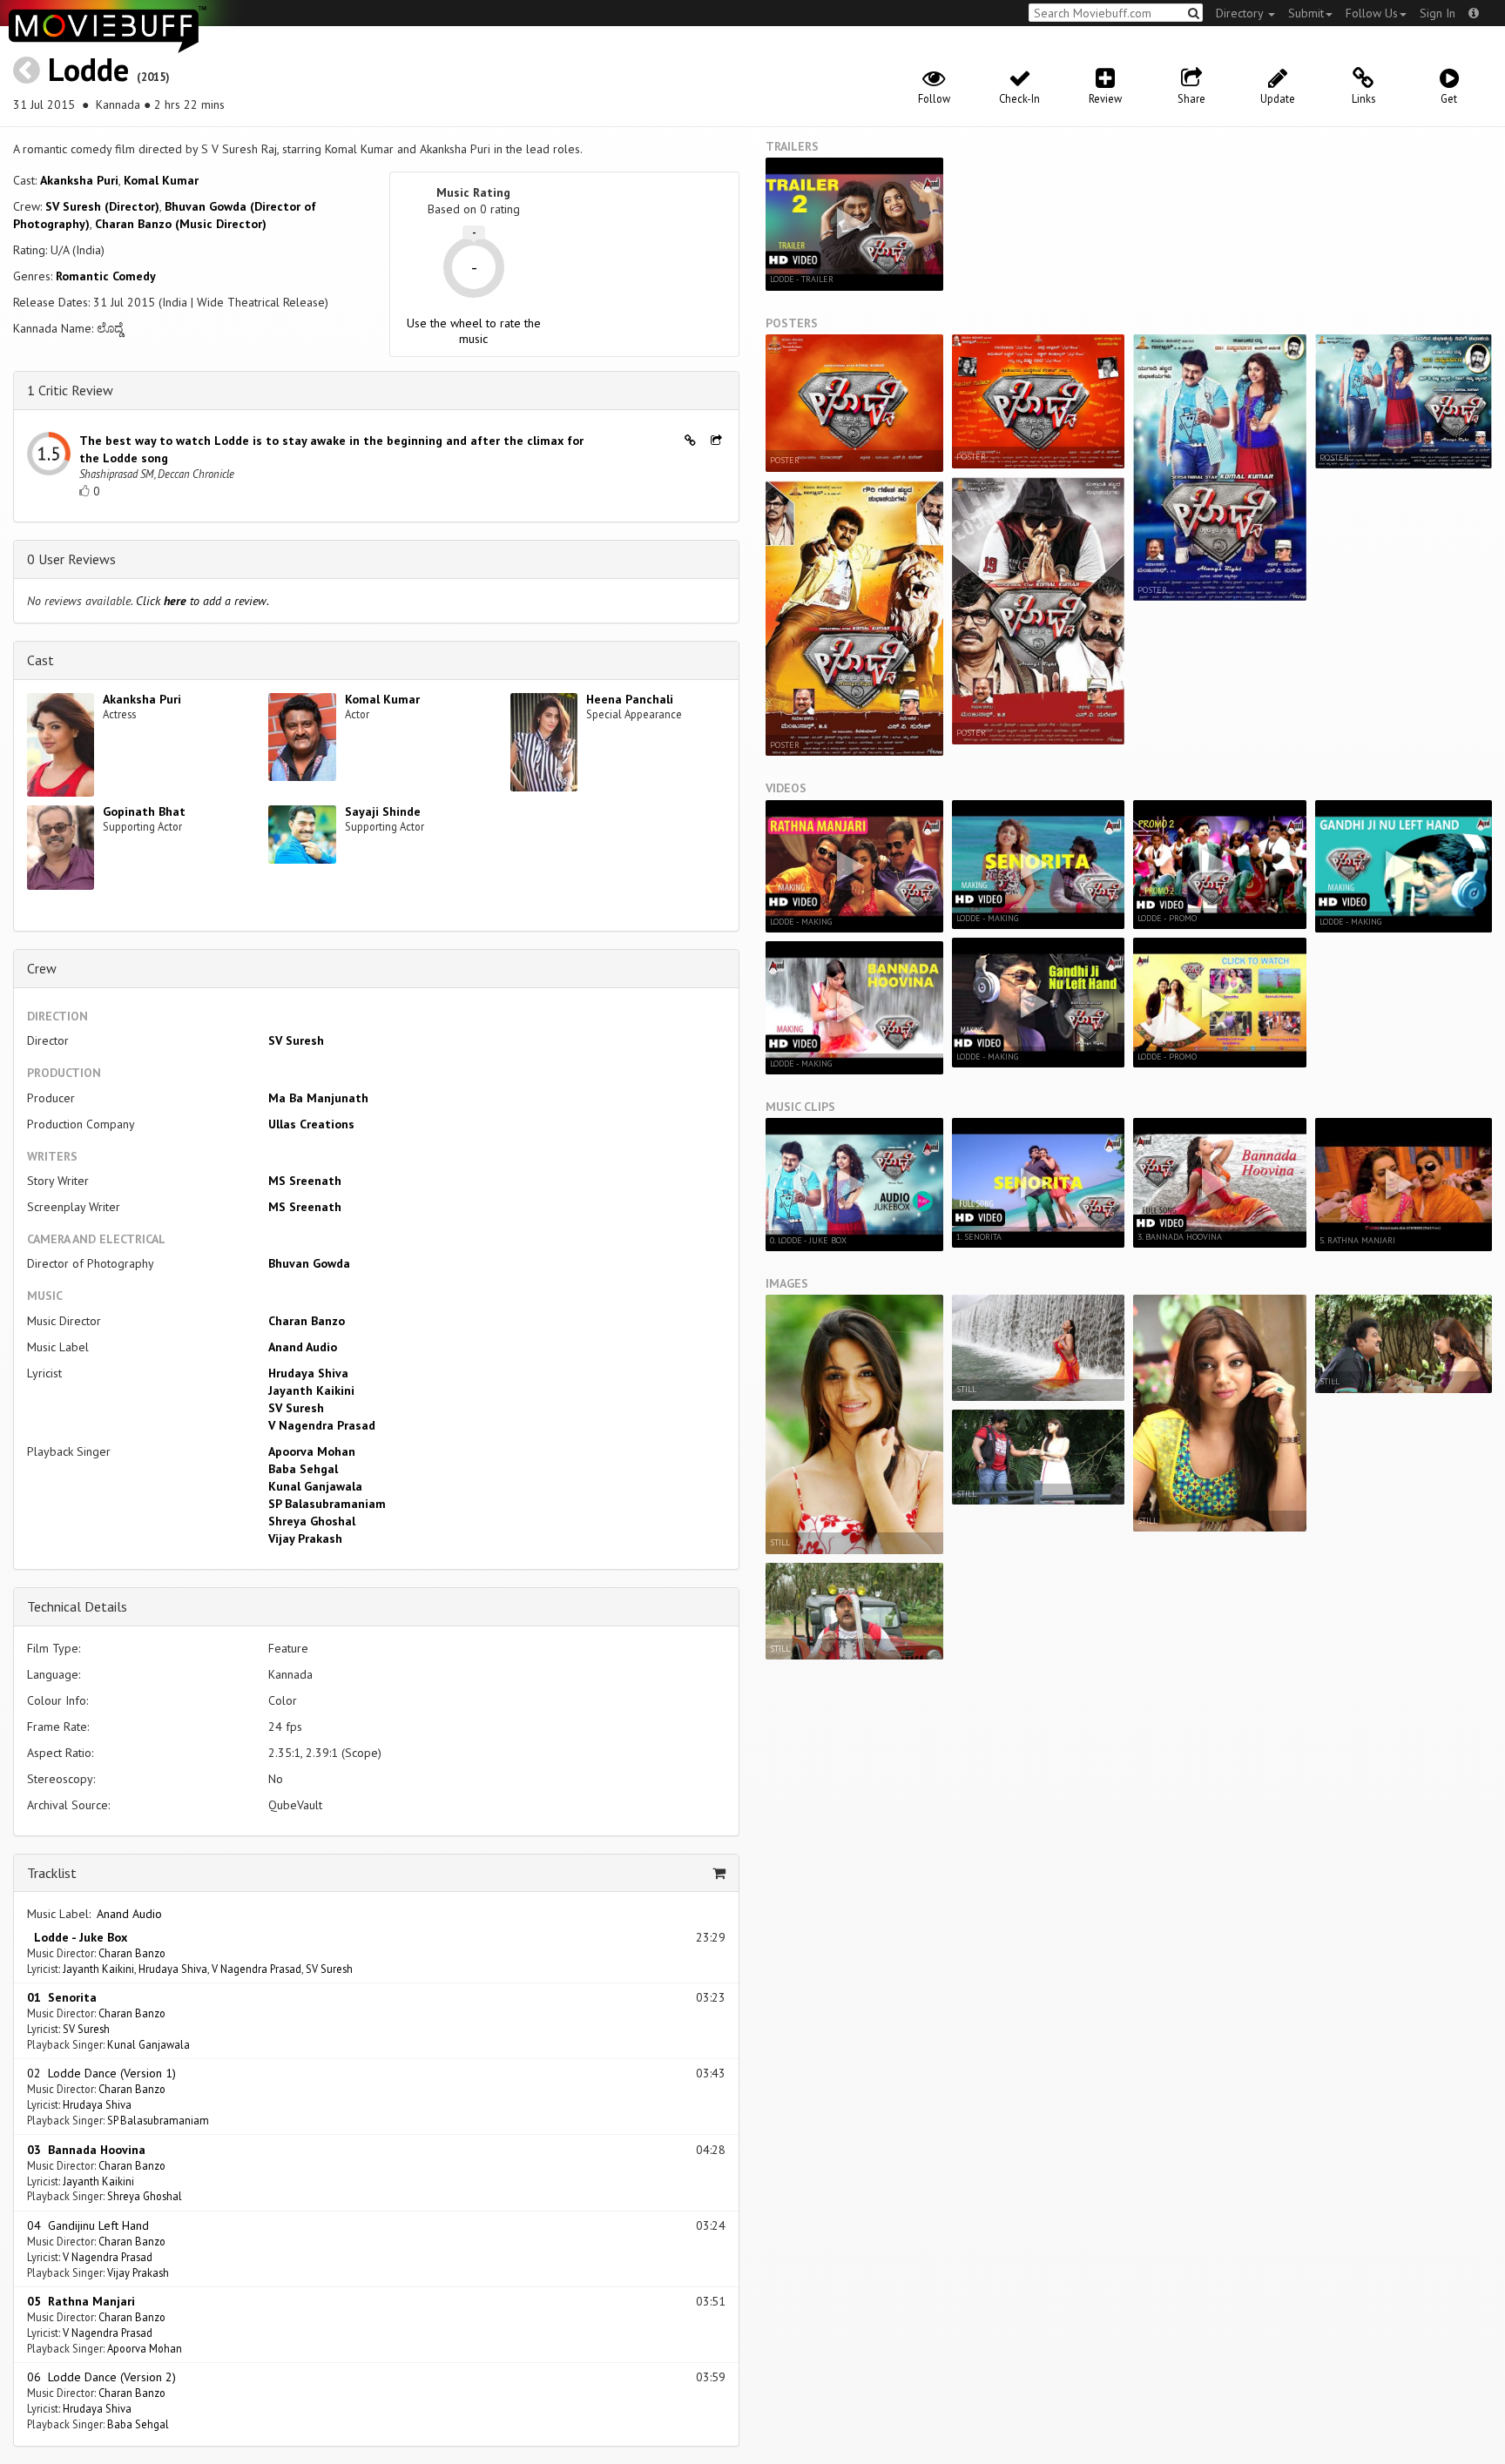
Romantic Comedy (106, 276)
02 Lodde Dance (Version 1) (101, 2073)
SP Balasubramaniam (327, 1504)
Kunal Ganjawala (315, 1486)
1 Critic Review (70, 390)
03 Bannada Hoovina (86, 2150)
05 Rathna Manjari (81, 2301)
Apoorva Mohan (312, 1451)
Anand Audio (303, 1347)
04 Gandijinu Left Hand (88, 2225)
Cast (40, 660)
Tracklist (52, 1873)
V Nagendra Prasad (322, 1425)
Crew (42, 968)
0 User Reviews (71, 559)
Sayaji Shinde (383, 811)
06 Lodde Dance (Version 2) (101, 2377)
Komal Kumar (161, 180)
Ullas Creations (311, 1124)
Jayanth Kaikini (311, 1390)
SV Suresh (296, 1040)
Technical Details (77, 1606)
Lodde (88, 69)
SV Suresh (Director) (102, 206)
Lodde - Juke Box (77, 1937)
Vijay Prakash (305, 1538)
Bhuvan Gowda (309, 1263)
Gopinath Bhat (144, 811)
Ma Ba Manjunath (318, 1098)
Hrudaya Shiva (308, 1373)
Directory (1241, 13)
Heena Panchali (630, 699)
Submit (1306, 13)
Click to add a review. (202, 601)
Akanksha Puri (79, 180)
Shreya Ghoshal (312, 1521)
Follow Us (1372, 13)
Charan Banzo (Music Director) (181, 224)
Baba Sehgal (303, 1469)
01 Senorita (62, 1997)
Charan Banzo (307, 1321)
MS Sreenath (305, 1181)
